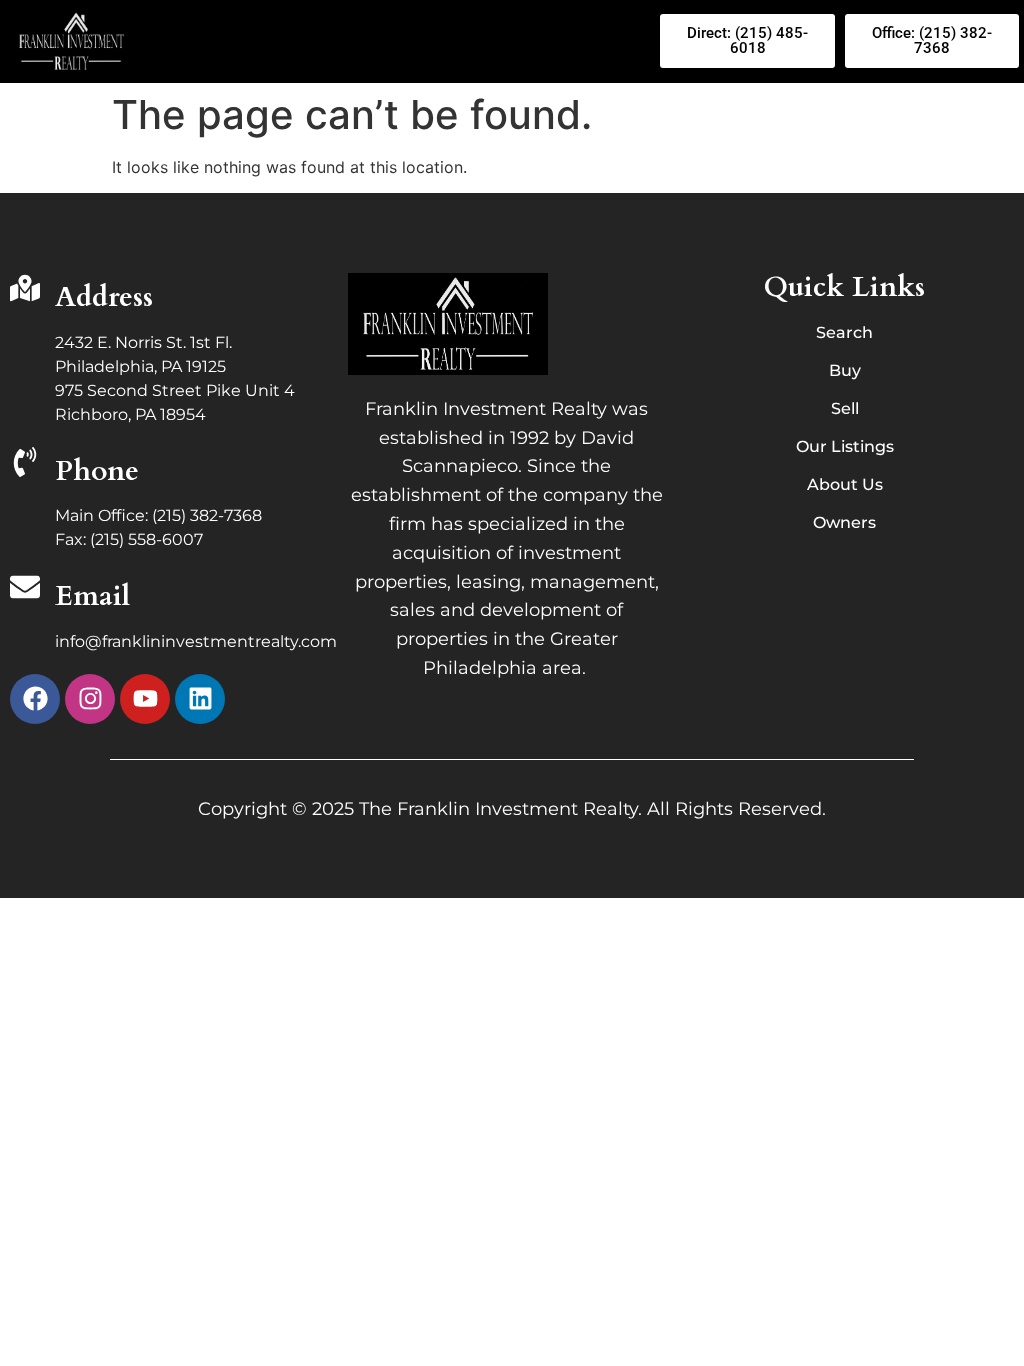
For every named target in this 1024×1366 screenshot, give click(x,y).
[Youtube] (145, 699)
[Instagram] (90, 699)
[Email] (25, 589)
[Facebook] (35, 699)
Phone (97, 471)
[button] (399, 41)
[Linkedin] (200, 699)
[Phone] (25, 464)
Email (92, 596)
